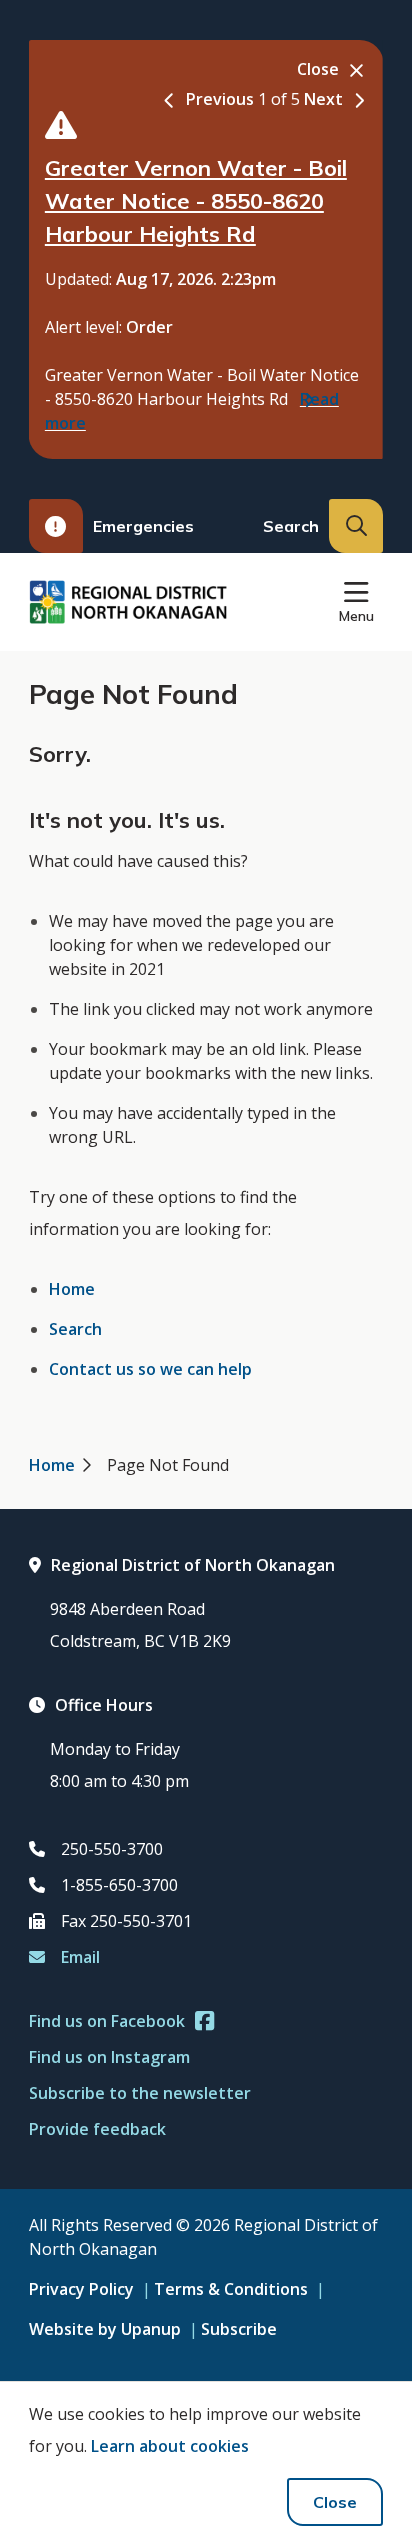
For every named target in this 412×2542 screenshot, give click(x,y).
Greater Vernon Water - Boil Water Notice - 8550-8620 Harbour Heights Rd (196, 201)
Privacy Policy (81, 2289)
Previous (220, 99)
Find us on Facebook (107, 2021)
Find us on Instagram (109, 2057)
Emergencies (143, 526)
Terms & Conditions (231, 2289)
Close (335, 2502)
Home (72, 1289)
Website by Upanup (105, 2329)
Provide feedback (97, 2129)
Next (323, 99)
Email (80, 1957)
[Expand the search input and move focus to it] (356, 526)
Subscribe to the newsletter (140, 2093)
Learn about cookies (170, 2446)
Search (75, 1329)
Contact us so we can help (150, 1369)
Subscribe (239, 2329)
